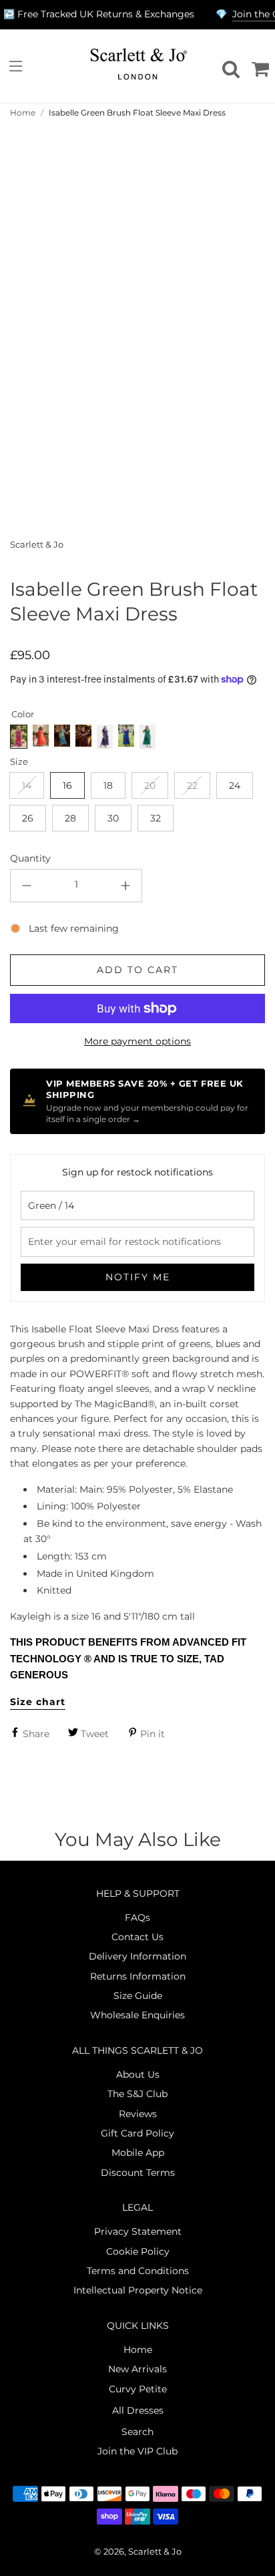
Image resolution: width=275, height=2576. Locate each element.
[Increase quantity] (125, 886)
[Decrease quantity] (27, 886)
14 (27, 785)
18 (108, 785)
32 (156, 818)
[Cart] (258, 66)
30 (113, 818)
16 (67, 785)
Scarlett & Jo (37, 545)
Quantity (30, 858)
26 (28, 818)
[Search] (229, 66)
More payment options (137, 1041)
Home (23, 113)
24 (235, 785)
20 (150, 785)
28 (70, 818)
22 (192, 785)
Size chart (38, 1702)
